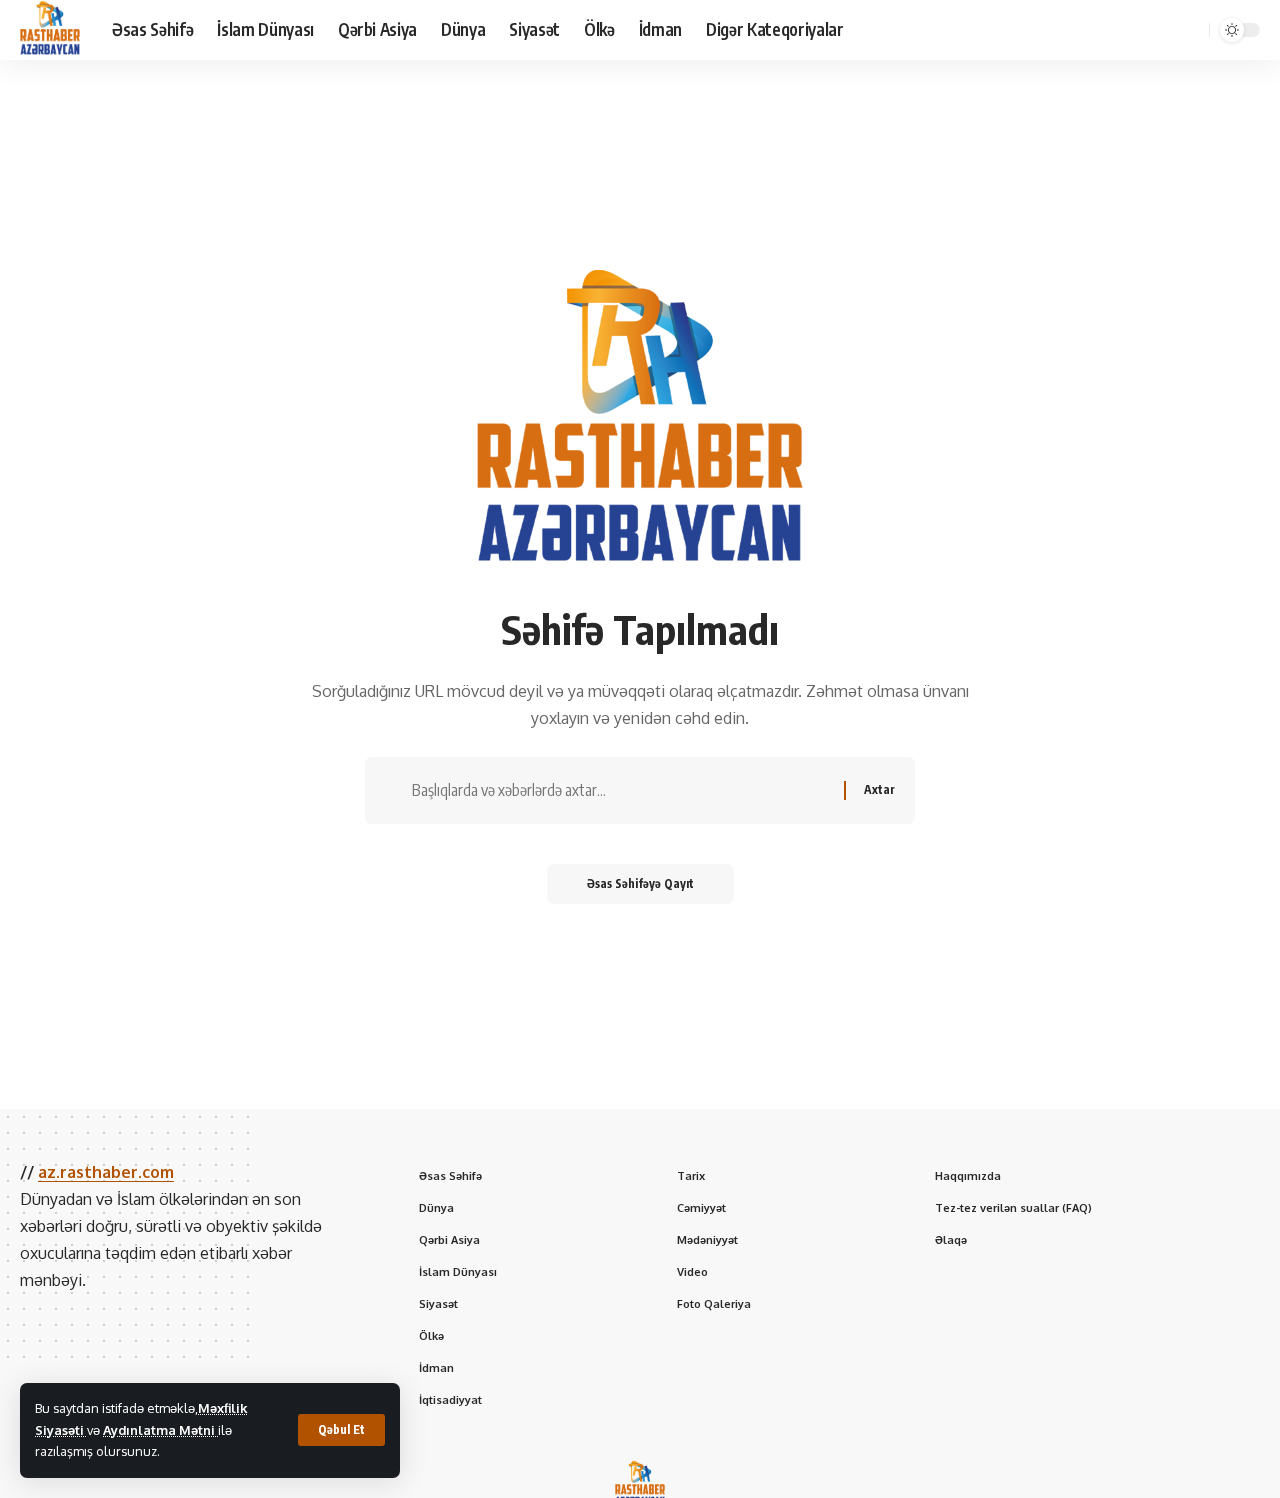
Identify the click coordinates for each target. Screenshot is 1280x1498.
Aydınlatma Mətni (160, 1430)
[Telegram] (1140, 29)
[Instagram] (1118, 29)
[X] (1074, 29)
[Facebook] (1052, 29)
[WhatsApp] (1162, 29)
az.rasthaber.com (106, 1172)
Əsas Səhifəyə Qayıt (640, 883)
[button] (341, 1430)
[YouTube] (1096, 29)
